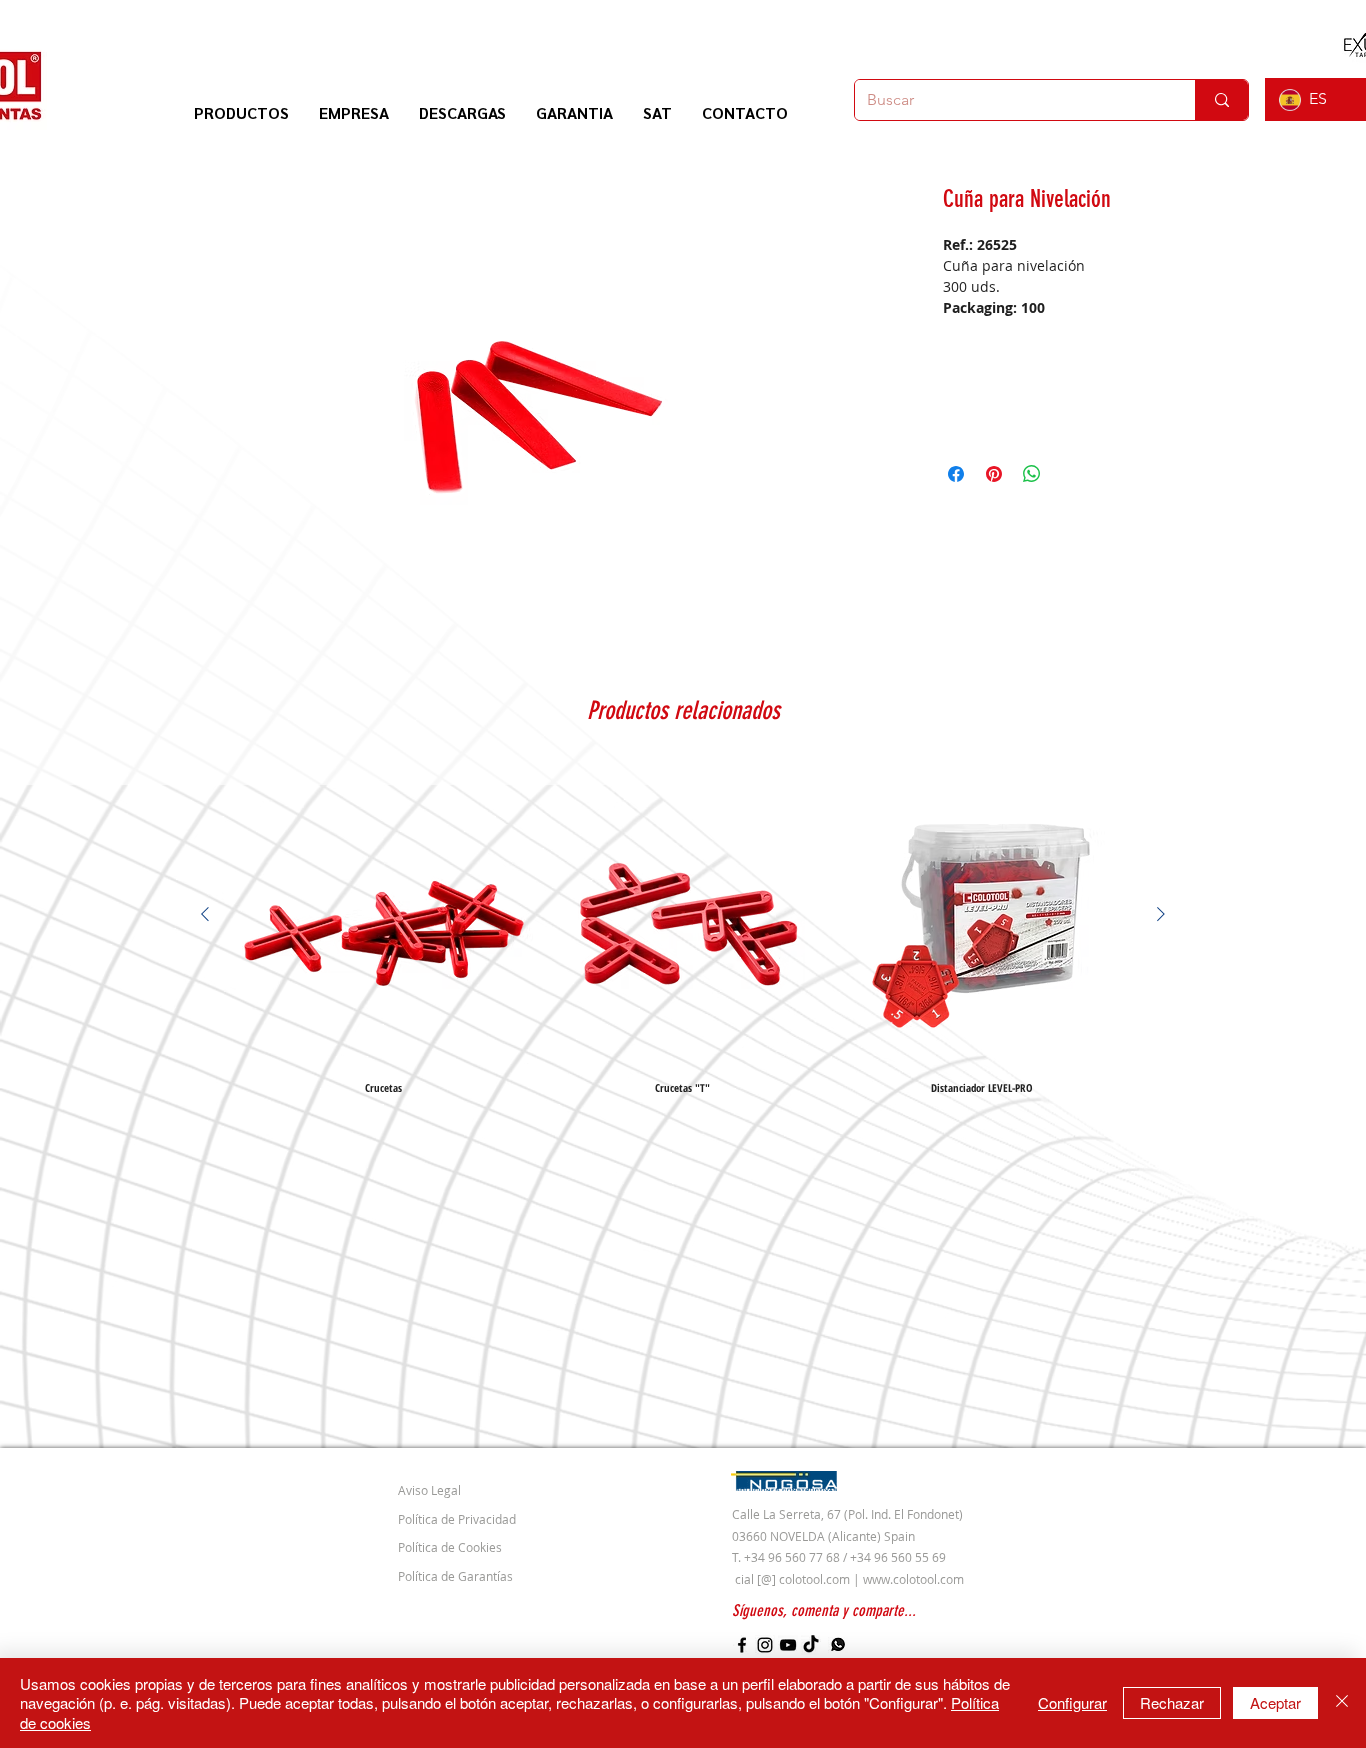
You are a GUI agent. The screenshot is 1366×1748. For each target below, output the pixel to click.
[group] (683, 929)
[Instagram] (765, 1645)
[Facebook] (742, 1645)
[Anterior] (205, 914)
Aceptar (1275, 1702)
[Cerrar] (1342, 1703)
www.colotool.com (913, 1579)
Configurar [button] (1072, 1702)
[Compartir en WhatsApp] (1032, 474)
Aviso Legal (429, 1490)
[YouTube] (788, 1645)
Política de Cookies (450, 1547)
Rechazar (1172, 1702)
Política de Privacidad (457, 1519)
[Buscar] (1221, 100)
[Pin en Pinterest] (994, 474)
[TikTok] (811, 1645)
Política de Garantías (455, 1576)
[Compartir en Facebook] (956, 474)
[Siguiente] (1161, 914)
